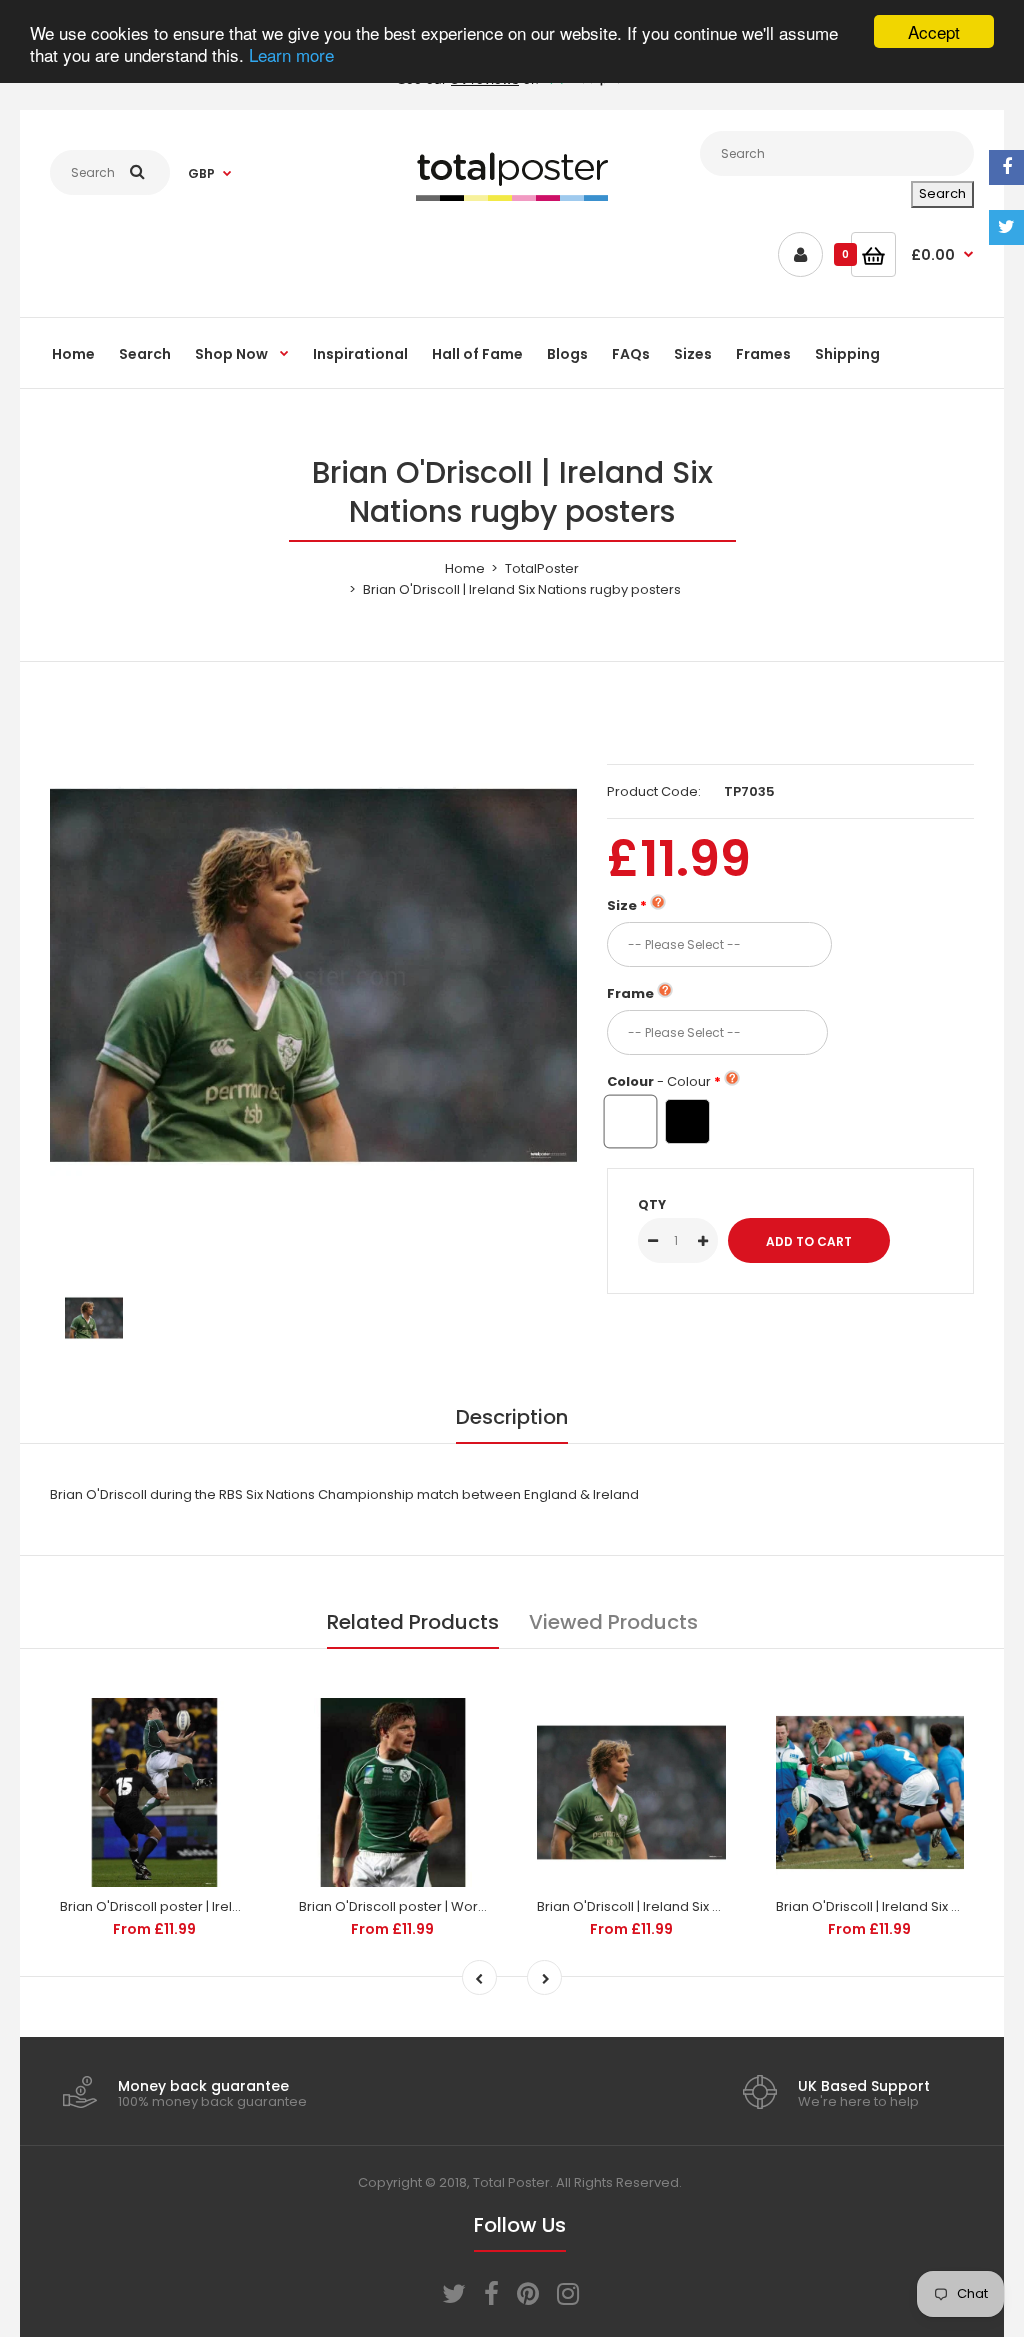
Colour (659, 1081)
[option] (313, 975)
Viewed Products (613, 1622)
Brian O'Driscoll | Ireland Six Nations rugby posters (696, 1906)
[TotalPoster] (512, 196)
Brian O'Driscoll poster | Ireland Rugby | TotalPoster (222, 1906)
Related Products (413, 1622)
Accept (934, 31)
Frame (630, 993)
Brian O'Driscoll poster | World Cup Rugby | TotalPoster (473, 1906)
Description (512, 1417)
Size (622, 905)
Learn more (291, 54)
